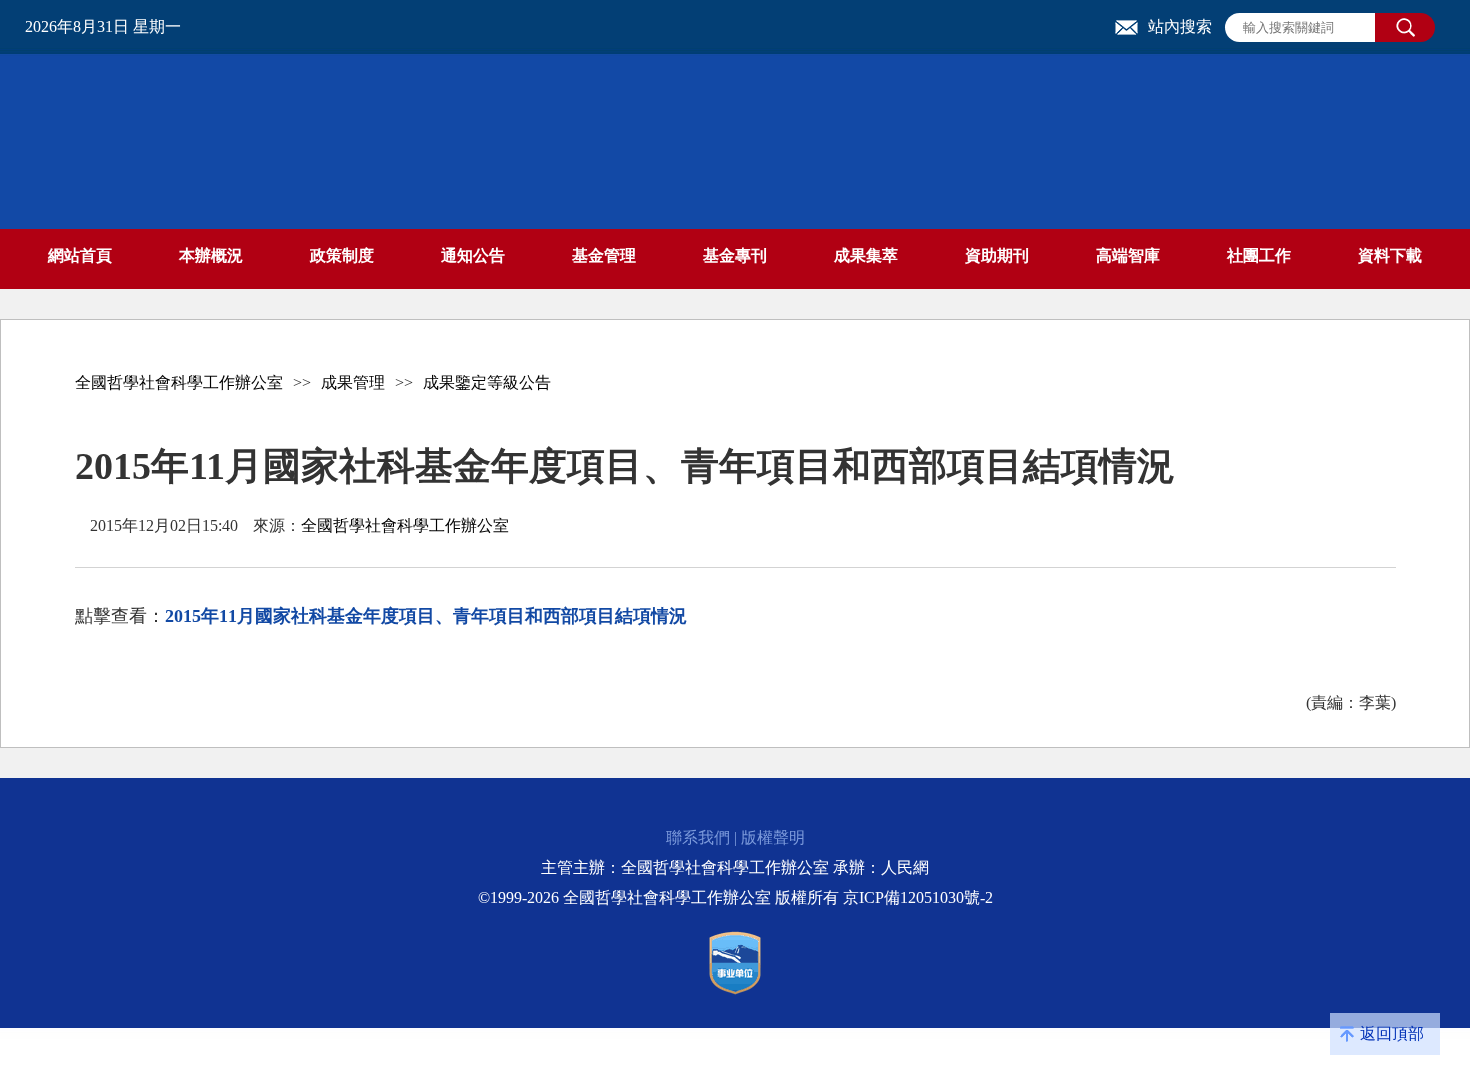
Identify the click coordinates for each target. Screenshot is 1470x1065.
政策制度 (342, 255)
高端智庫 (1128, 255)
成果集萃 (866, 255)
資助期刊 (997, 255)
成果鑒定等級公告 (487, 382)
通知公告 (473, 255)
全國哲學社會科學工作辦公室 (179, 382)
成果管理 (353, 382)
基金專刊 (735, 255)
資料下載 (1390, 255)
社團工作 (1259, 255)
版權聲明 (773, 837)
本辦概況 (211, 255)
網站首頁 (80, 255)
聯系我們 (698, 837)
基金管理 (604, 255)
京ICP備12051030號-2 (918, 897)
